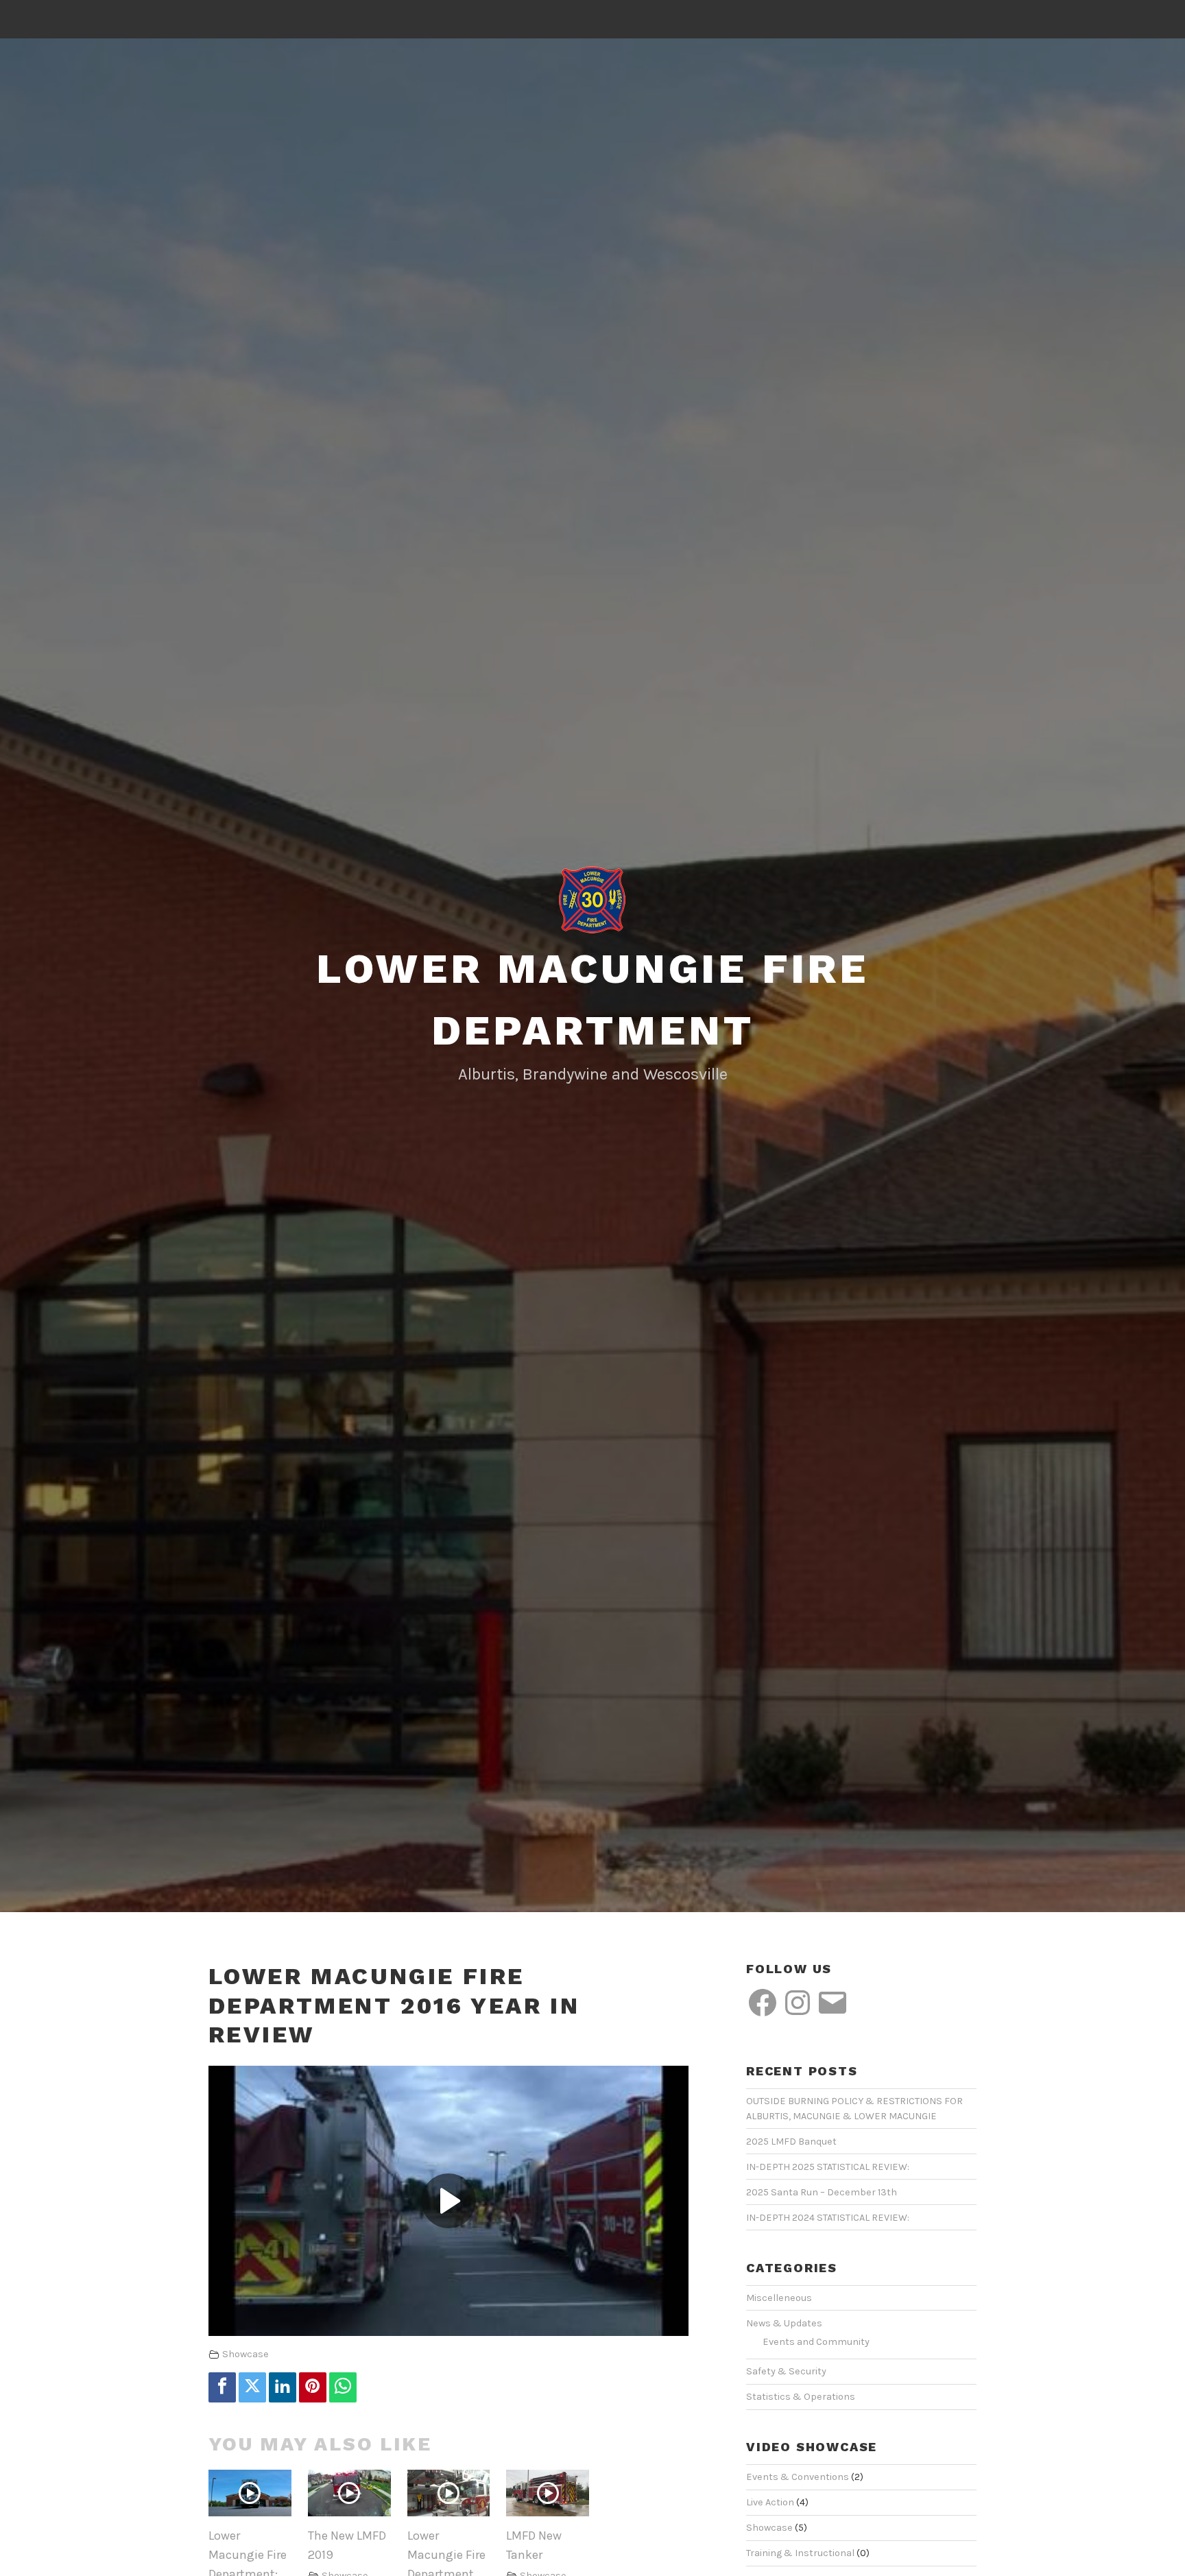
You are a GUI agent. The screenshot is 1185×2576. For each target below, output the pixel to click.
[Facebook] (222, 2387)
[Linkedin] (283, 2387)
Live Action (770, 2502)
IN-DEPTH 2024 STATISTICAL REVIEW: (828, 2218)
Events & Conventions (798, 2477)
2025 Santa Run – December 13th (822, 2192)
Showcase (246, 2354)
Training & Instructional (800, 2553)
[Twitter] (252, 2387)
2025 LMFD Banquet (791, 2142)
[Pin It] (313, 2387)
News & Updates (784, 2323)
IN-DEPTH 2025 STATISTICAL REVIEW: (828, 2167)
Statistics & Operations (801, 2397)
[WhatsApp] (343, 2387)
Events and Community (816, 2342)
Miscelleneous (779, 2298)
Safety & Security (786, 2371)
